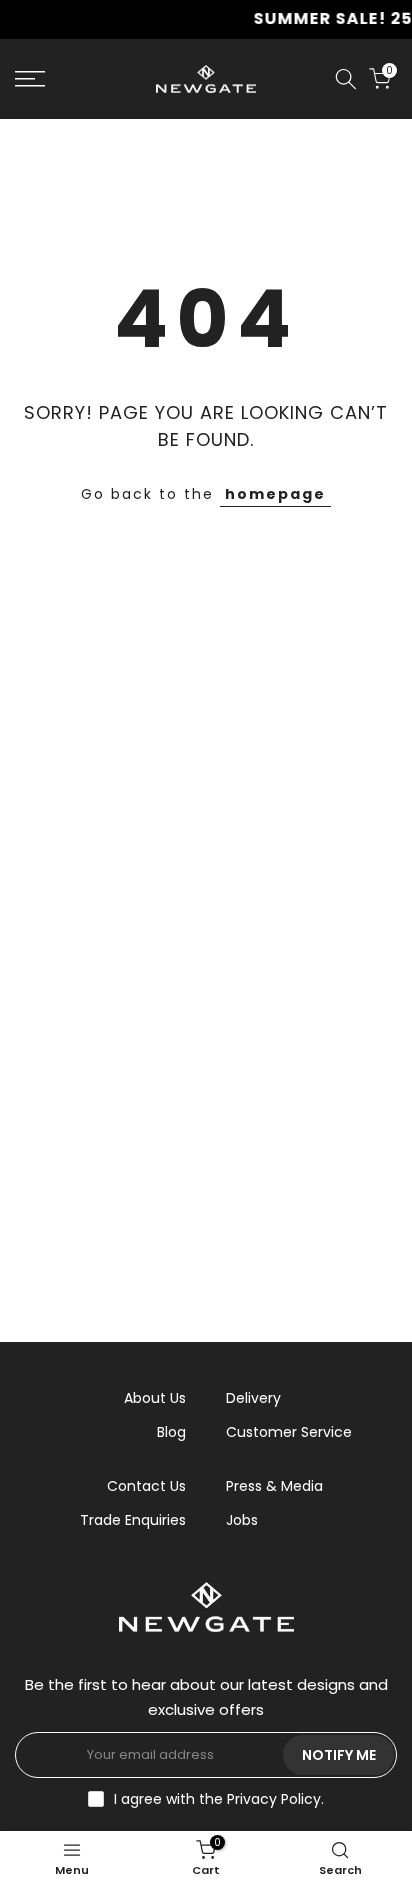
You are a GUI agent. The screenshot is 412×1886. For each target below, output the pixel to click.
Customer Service (289, 1432)
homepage (275, 494)
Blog (171, 1432)
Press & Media (274, 1486)
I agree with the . (219, 1799)
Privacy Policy (274, 1799)
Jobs (242, 1520)
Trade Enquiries (133, 1520)
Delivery (253, 1398)
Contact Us (146, 1486)
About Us (155, 1398)
